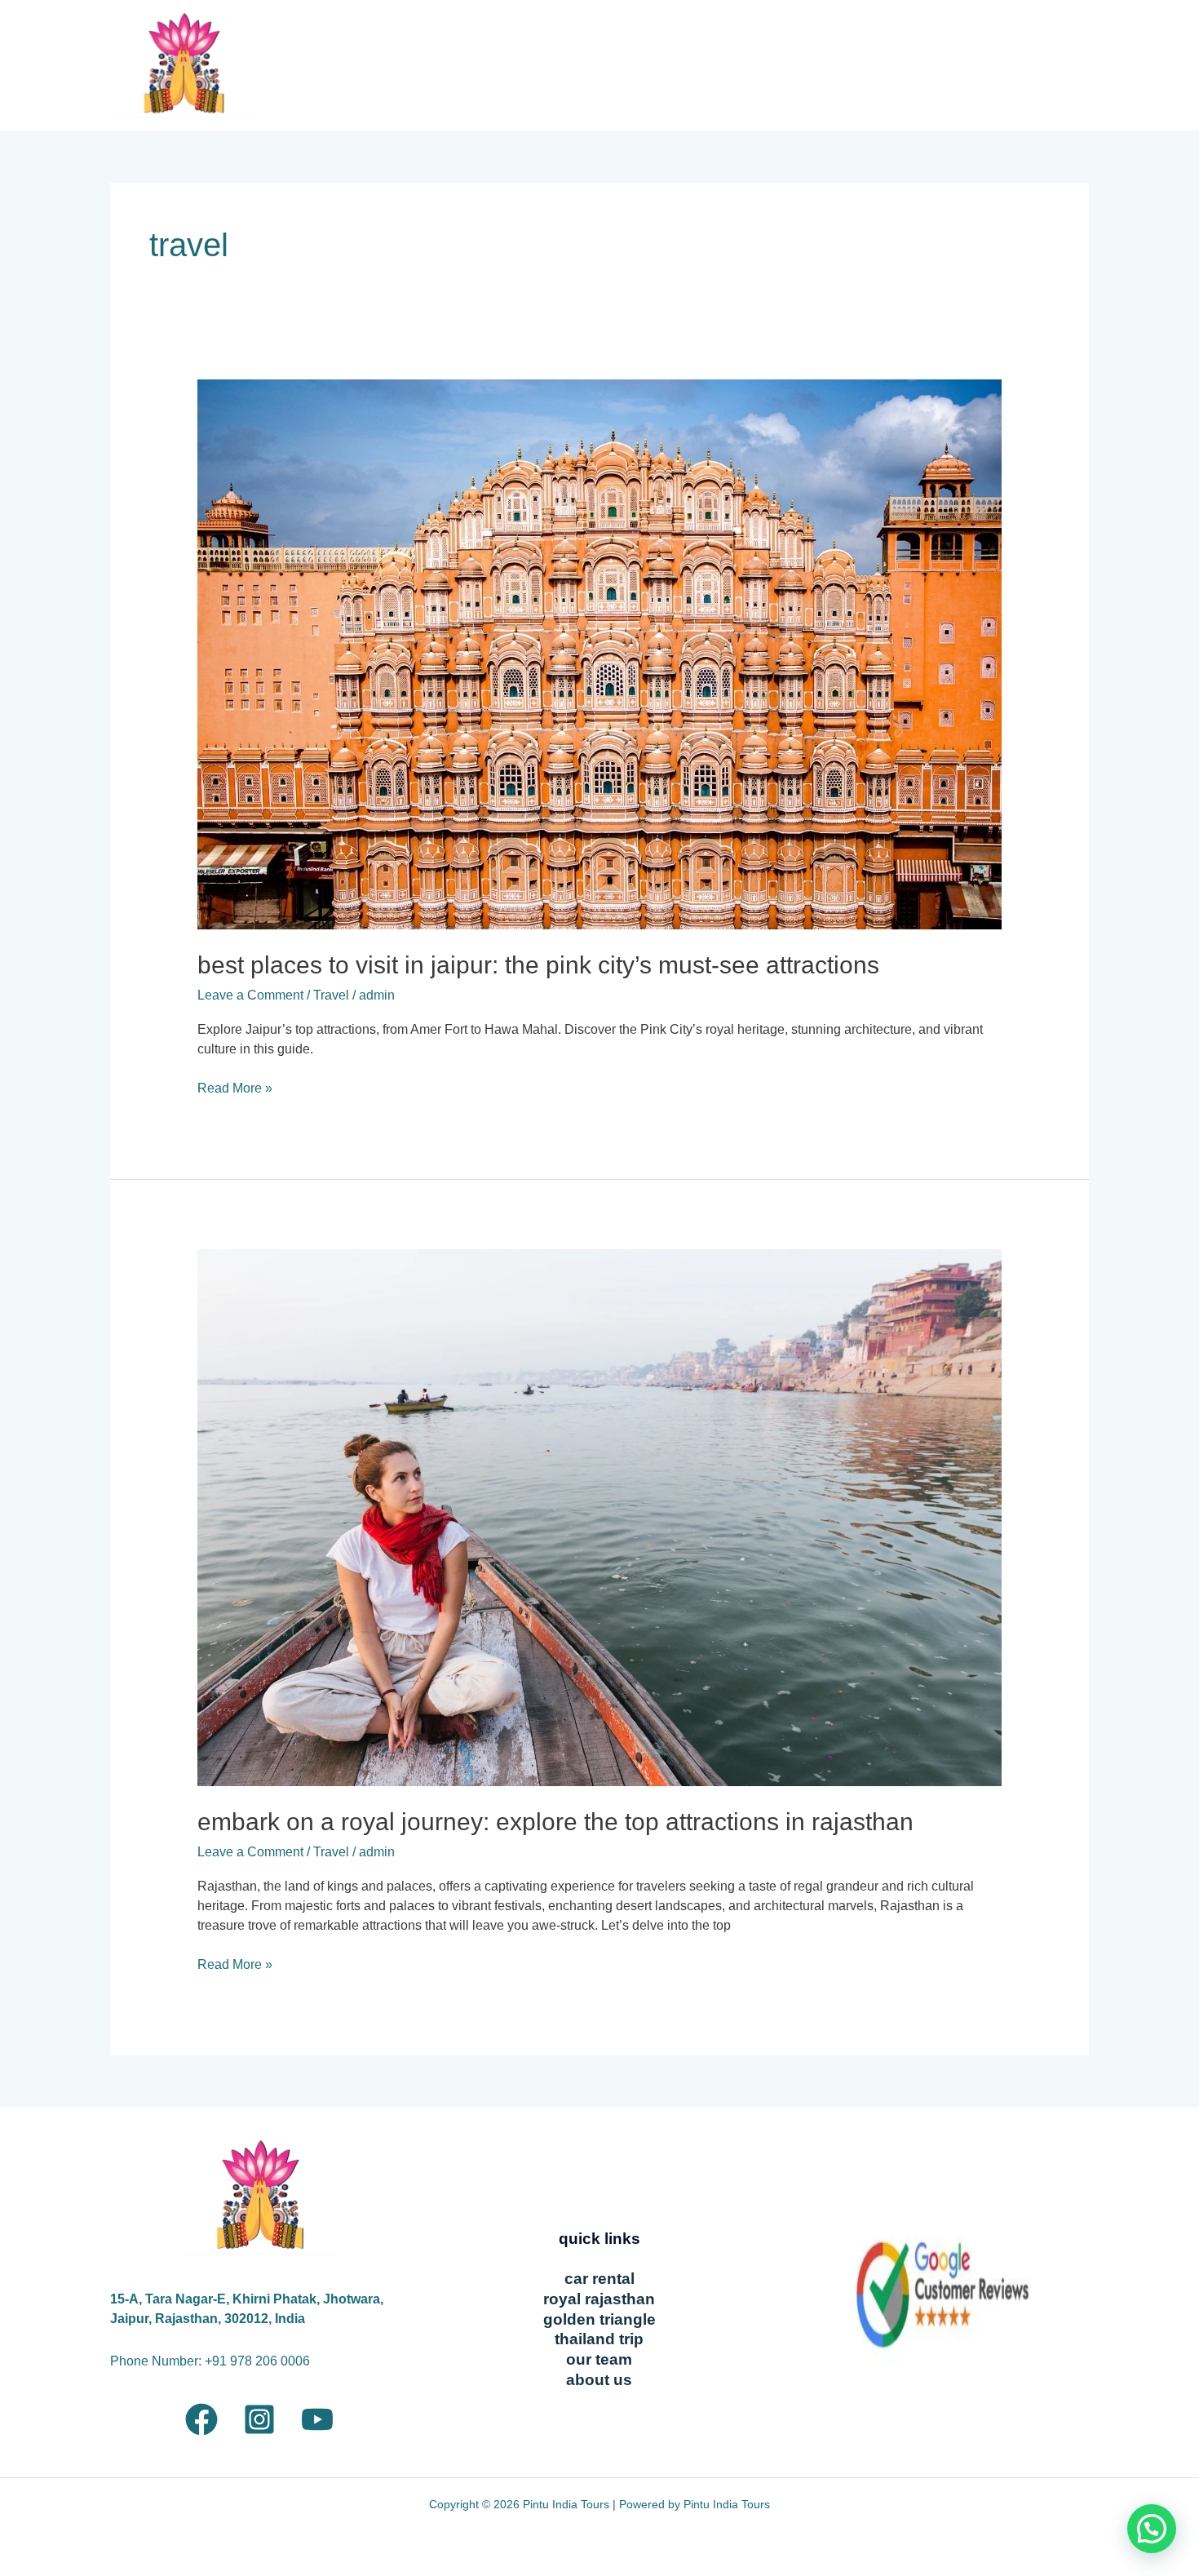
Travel (331, 995)
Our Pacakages (530, 65)
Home (444, 65)
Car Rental (599, 2279)
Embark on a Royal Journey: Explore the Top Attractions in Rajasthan (555, 1822)
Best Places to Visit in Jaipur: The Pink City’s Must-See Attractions (538, 965)
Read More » (235, 1087)
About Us (976, 65)
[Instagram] (259, 2419)
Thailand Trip (599, 2339)
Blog (834, 65)
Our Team (897, 65)
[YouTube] (317, 2419)
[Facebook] (201, 2419)
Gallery (779, 65)
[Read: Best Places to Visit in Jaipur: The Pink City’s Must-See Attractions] (600, 653)
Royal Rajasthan (599, 2299)
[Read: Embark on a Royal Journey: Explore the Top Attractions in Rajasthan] (600, 1516)
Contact (1047, 65)
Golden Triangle (599, 2319)
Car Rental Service (678, 65)
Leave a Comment (250, 995)
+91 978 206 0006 (257, 2361)
